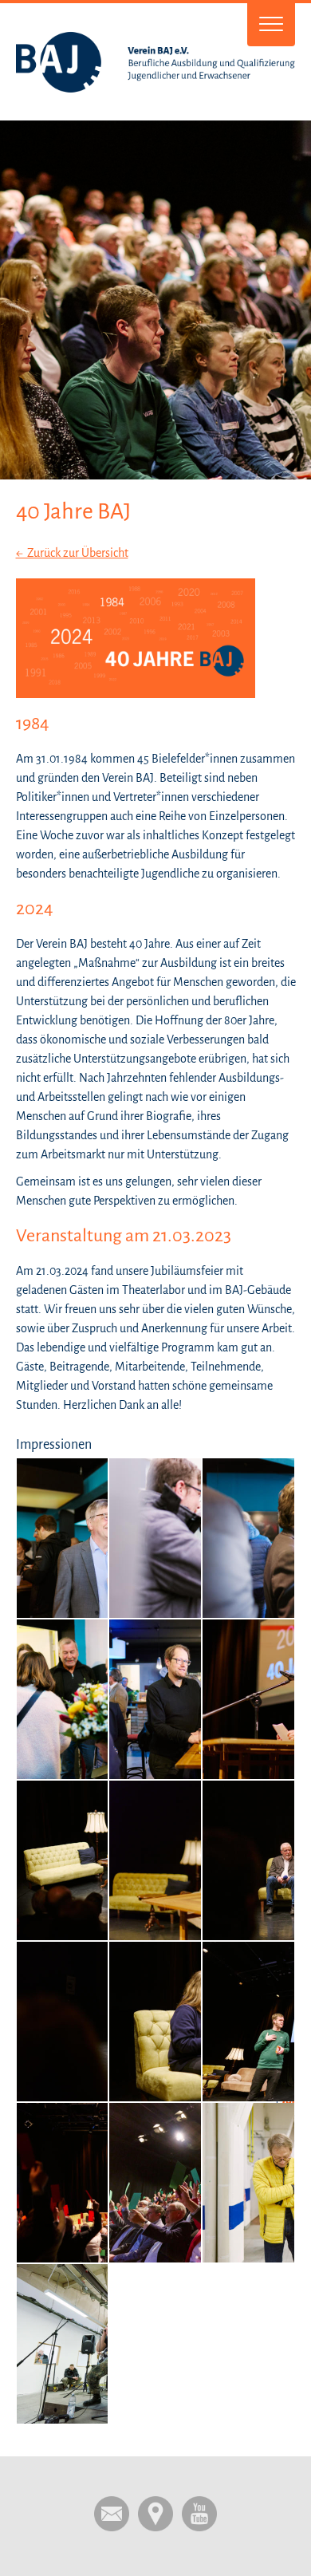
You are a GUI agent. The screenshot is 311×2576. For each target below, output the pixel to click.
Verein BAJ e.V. (156, 62)
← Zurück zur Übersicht (72, 553)
